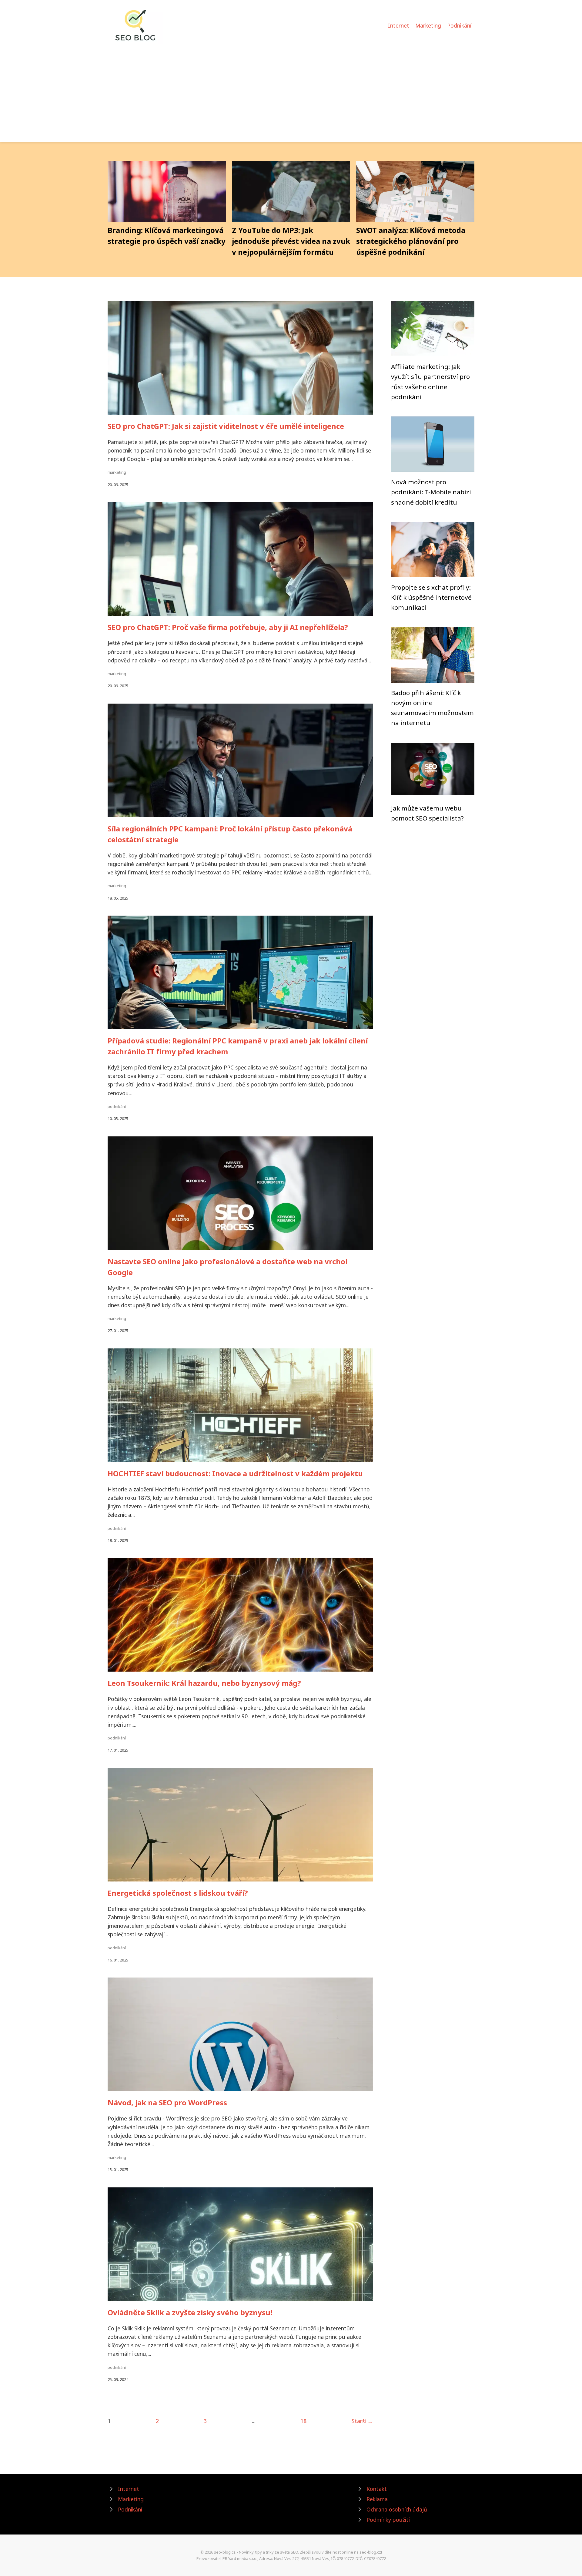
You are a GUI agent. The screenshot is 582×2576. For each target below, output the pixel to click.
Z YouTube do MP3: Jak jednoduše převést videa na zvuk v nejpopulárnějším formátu (291, 241)
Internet (399, 25)
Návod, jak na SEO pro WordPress (167, 2102)
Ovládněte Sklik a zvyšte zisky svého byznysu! (190, 2312)
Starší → (362, 2421)
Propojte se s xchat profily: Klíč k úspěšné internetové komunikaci (431, 597)
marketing (117, 472)
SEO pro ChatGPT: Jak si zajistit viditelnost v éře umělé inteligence (226, 426)
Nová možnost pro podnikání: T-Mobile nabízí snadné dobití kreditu (431, 492)
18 (303, 2421)
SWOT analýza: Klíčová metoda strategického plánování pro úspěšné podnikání (411, 241)
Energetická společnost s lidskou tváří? (178, 1893)
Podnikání (459, 25)
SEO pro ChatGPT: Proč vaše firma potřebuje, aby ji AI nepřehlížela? (228, 627)
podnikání (117, 1106)
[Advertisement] (291, 89)
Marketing (428, 25)
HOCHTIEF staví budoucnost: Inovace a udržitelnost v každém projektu (235, 1473)
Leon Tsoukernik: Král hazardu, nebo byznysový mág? (204, 1683)
